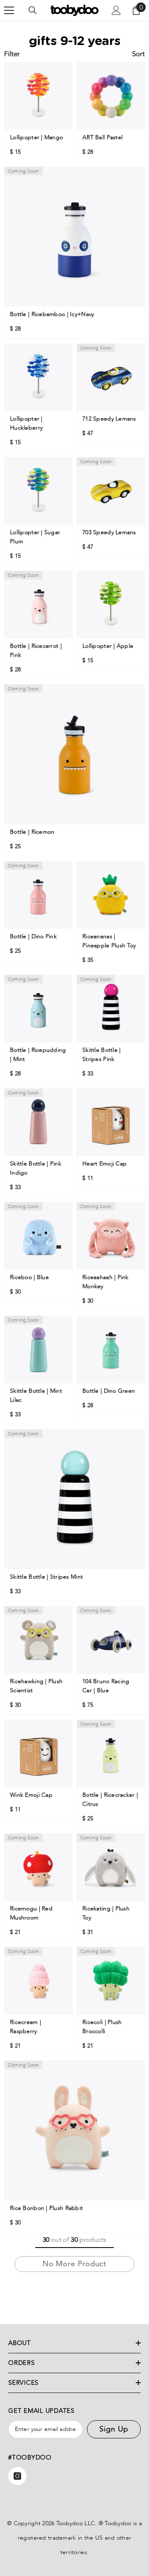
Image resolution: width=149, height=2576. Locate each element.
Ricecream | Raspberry (25, 2027)
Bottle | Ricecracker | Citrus (110, 1799)
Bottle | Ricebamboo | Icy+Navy (52, 314)
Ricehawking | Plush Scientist (36, 1686)
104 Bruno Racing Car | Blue (106, 1686)
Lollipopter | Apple (109, 646)
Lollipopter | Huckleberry (27, 423)
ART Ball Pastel (102, 137)
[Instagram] (17, 2476)
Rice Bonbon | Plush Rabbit (46, 2208)
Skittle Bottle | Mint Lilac (36, 1395)
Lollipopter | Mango (37, 137)
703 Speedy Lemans (109, 532)
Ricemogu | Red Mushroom (31, 1913)
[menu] (9, 10)
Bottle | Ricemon (32, 832)
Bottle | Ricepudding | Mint (38, 1055)
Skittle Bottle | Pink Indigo (36, 1168)
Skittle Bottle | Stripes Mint (46, 1577)
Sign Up (114, 2429)
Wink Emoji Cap (31, 1795)
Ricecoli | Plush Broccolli (102, 2027)
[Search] (33, 10)
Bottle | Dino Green (109, 1391)
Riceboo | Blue (29, 1277)
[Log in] (116, 10)
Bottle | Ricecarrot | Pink (36, 651)
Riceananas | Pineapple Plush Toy (109, 941)
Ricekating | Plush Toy (106, 1913)
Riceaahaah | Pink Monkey (106, 1282)
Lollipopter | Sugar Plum (35, 537)
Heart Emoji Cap (105, 1164)
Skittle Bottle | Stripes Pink (101, 1055)
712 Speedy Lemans (109, 419)
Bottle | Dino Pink (33, 936)
